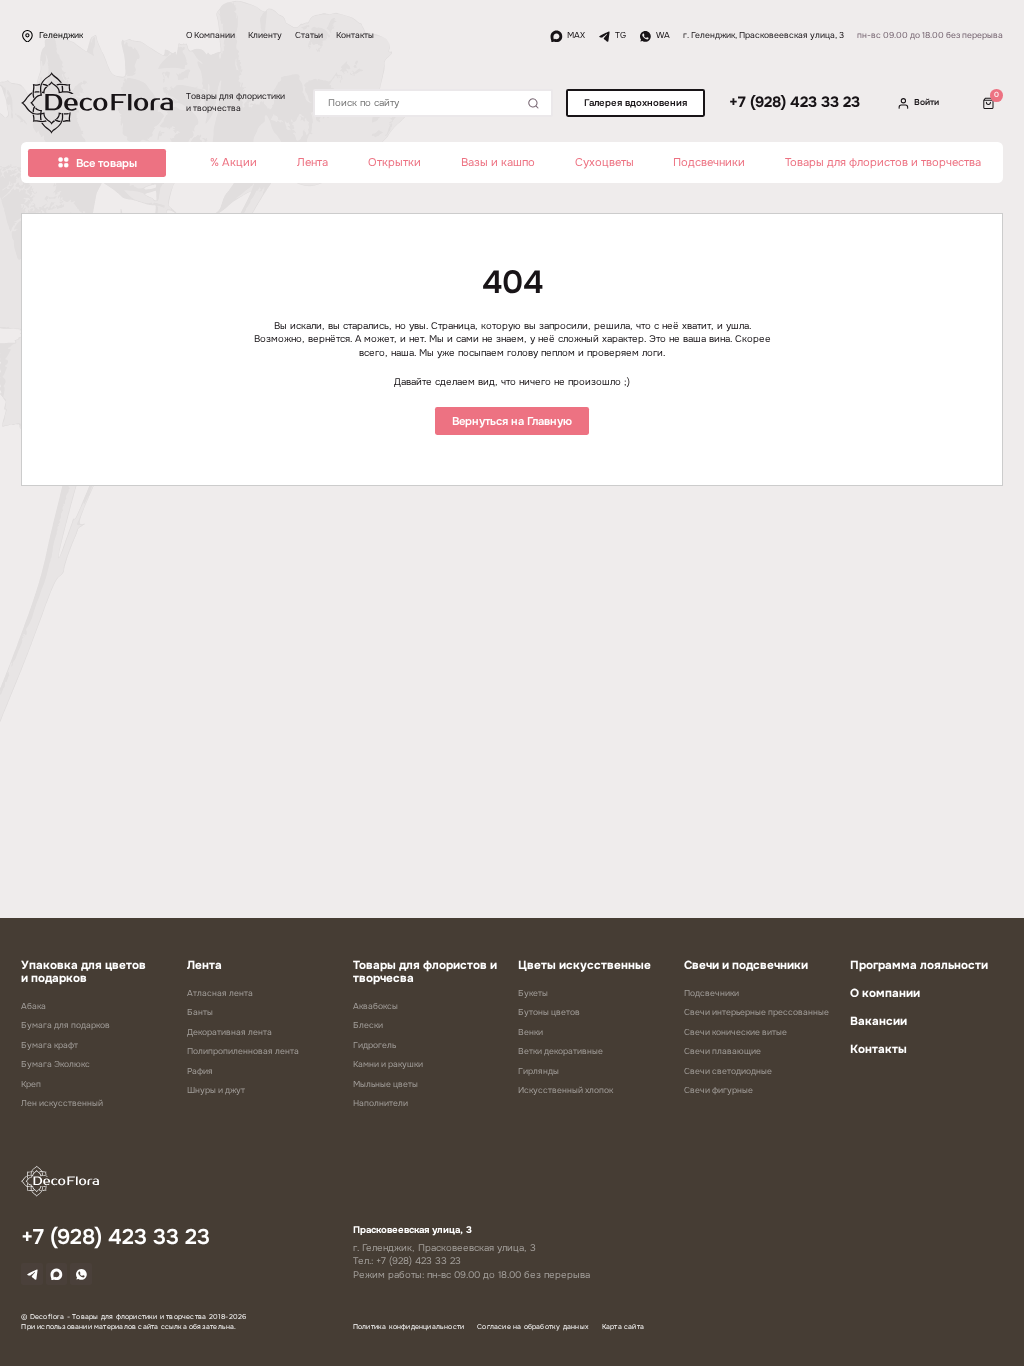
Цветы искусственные (584, 965)
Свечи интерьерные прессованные (756, 1012)
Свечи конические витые (735, 1032)
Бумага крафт (49, 1045)
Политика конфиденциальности (409, 1326)
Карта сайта (623, 1326)
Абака (33, 1006)
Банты (200, 1012)
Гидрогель (374, 1045)
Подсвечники (709, 162)
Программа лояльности (919, 965)
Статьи (309, 35)
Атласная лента (220, 993)
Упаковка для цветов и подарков (83, 972)
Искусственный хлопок (565, 1090)
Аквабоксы (375, 1006)
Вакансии (878, 1021)
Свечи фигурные (718, 1090)
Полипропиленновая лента (243, 1051)
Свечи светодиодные (728, 1071)
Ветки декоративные (560, 1051)
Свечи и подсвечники (746, 965)
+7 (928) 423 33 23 (794, 103)
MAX (576, 35)
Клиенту (265, 35)
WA (663, 35)
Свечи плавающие (722, 1051)
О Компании (210, 35)
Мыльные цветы (385, 1084)
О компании (885, 993)
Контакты (355, 35)
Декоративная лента (229, 1032)
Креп (31, 1084)
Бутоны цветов (549, 1012)
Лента (312, 162)
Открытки (394, 162)
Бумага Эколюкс (55, 1064)
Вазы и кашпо (498, 162)
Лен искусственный (62, 1103)
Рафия (200, 1071)
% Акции (233, 162)
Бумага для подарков (65, 1025)
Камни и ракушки (388, 1064)
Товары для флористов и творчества (883, 162)
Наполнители (380, 1103)
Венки (530, 1032)
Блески (368, 1025)
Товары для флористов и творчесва (425, 972)
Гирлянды (538, 1071)
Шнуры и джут (216, 1090)
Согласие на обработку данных (533, 1326)
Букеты (533, 993)
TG (620, 35)
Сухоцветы (604, 162)
